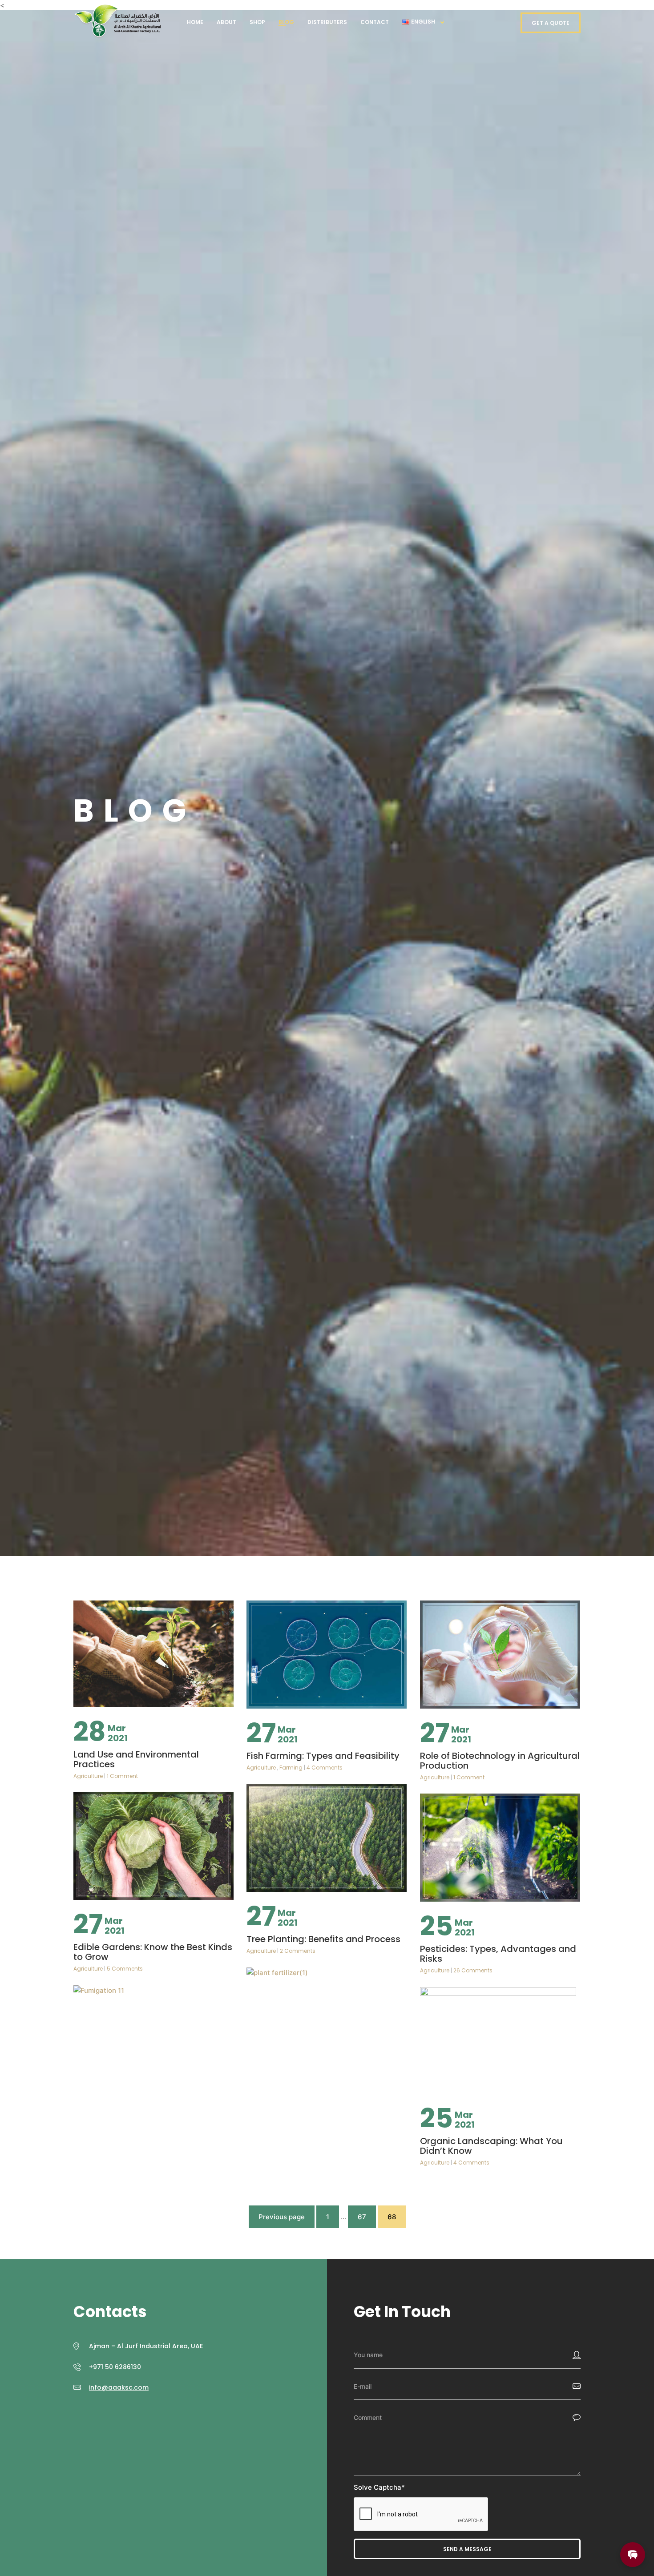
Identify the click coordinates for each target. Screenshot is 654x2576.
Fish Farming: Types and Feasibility (323, 1756)
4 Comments (325, 1768)
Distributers (327, 22)
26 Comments (473, 1970)
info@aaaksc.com (119, 2387)
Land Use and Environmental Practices (136, 1759)
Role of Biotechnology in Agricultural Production (500, 1761)
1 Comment (122, 1776)
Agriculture (88, 1776)
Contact (375, 22)
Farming (291, 1768)
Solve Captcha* (379, 2487)
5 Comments (125, 1969)
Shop (257, 22)
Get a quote (551, 23)
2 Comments (298, 1951)
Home (195, 22)
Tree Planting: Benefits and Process (323, 1939)
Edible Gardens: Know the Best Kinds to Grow (153, 1952)
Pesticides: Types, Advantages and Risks (498, 1954)
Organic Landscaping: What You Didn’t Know (491, 2146)
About (226, 22)
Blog (286, 22)
